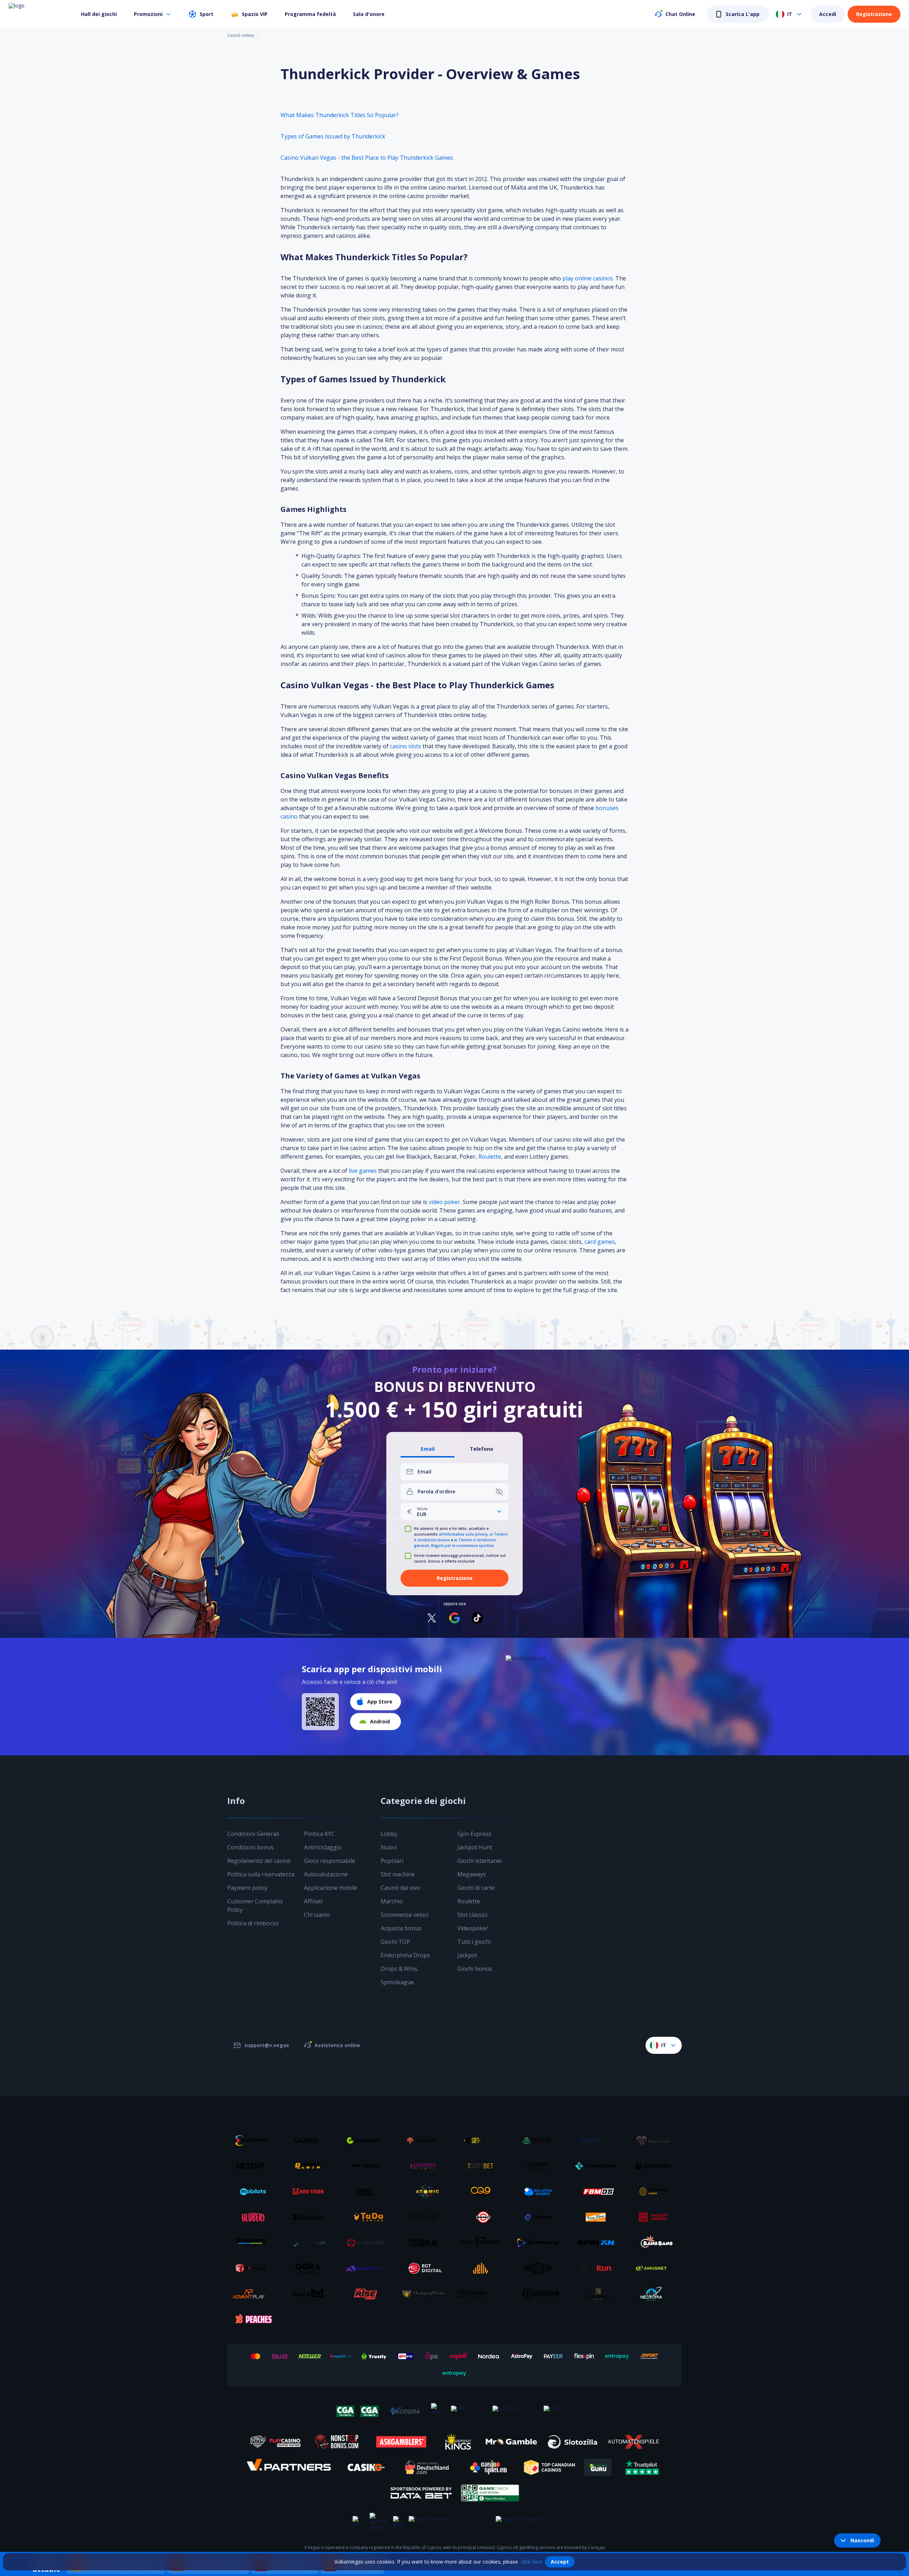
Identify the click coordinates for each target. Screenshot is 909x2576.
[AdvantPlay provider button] (253, 2294)
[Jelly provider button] (483, 2268)
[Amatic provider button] (598, 2140)
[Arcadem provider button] (656, 2166)
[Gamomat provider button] (368, 2140)
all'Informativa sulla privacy (463, 1534)
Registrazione (874, 14)
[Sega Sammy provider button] (253, 2243)
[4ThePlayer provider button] (368, 2243)
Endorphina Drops (405, 1955)
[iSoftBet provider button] (483, 2166)
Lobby (389, 1834)
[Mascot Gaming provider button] (656, 2217)
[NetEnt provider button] (253, 2166)
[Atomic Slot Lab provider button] (426, 2192)
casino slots (405, 746)
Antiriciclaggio (323, 1847)
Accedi (828, 14)
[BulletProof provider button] (483, 2243)
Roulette (490, 1156)
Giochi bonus (475, 1969)
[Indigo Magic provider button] (368, 2268)
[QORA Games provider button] (311, 2268)
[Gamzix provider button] (311, 2140)
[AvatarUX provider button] (311, 2243)
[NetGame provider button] (541, 2140)
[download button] (320, 1712)
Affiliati (313, 1901)
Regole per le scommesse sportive (462, 1546)
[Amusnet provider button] (656, 2268)
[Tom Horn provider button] (656, 2192)
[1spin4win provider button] (311, 2166)
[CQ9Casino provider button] (483, 2192)
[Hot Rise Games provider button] (368, 2294)
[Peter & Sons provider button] (656, 2140)
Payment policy (247, 1888)
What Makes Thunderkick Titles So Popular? (340, 115)
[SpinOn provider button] (598, 2243)
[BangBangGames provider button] (656, 2243)
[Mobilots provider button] (253, 2192)
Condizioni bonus (251, 1847)
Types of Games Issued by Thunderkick (333, 136)
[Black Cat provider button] (311, 2294)
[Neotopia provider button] (656, 2294)
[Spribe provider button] (368, 2192)
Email (428, 1449)
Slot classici (472, 1915)
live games (363, 1171)
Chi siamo (317, 1915)
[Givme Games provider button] (541, 2166)
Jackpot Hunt (475, 1847)
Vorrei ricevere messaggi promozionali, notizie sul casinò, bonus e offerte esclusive (460, 1558)
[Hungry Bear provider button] (426, 2294)
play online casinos (588, 278)
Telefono (481, 1449)
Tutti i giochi (474, 1942)
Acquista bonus (401, 1928)
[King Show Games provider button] (598, 2217)
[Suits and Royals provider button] (598, 2294)
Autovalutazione (326, 1874)
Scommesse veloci (404, 1915)
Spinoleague (397, 1982)
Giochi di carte (476, 1888)
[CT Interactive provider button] (598, 2166)
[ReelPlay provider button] (426, 2243)
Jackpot (467, 1955)
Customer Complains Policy (255, 1905)
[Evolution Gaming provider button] (311, 2217)
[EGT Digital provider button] (426, 2268)
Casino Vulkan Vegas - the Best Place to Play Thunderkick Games (367, 158)
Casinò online (241, 35)
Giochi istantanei (480, 1861)
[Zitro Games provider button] (426, 2217)
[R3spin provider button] (483, 2294)
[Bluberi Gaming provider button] (253, 2217)
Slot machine (398, 1874)
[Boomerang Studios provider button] (541, 2243)
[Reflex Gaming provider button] (541, 2268)
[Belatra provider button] (541, 2192)
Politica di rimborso (253, 1923)
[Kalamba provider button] (426, 2166)
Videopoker (473, 1928)
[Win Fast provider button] (483, 2217)
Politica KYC (319, 1834)
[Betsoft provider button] (483, 2140)
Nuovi (389, 1847)
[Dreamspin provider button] (541, 2294)
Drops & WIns (399, 1969)
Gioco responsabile (330, 1861)
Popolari (392, 1861)
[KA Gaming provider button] (253, 2268)
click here (532, 2562)
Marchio (392, 1901)
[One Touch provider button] (541, 2217)
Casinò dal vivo (400, 1888)
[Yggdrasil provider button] (426, 2140)
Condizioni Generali (253, 1834)
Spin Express (474, 1834)
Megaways (472, 1874)
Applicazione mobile (331, 1888)
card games (600, 1242)
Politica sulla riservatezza (261, 1874)
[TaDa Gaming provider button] (368, 2217)
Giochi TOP (395, 1942)
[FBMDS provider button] (598, 2192)
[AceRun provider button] (598, 2268)
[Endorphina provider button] (253, 2140)
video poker (444, 1202)
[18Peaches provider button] (253, 2319)
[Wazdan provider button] (368, 2166)
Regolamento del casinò (259, 1861)
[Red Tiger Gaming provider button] (311, 2192)
